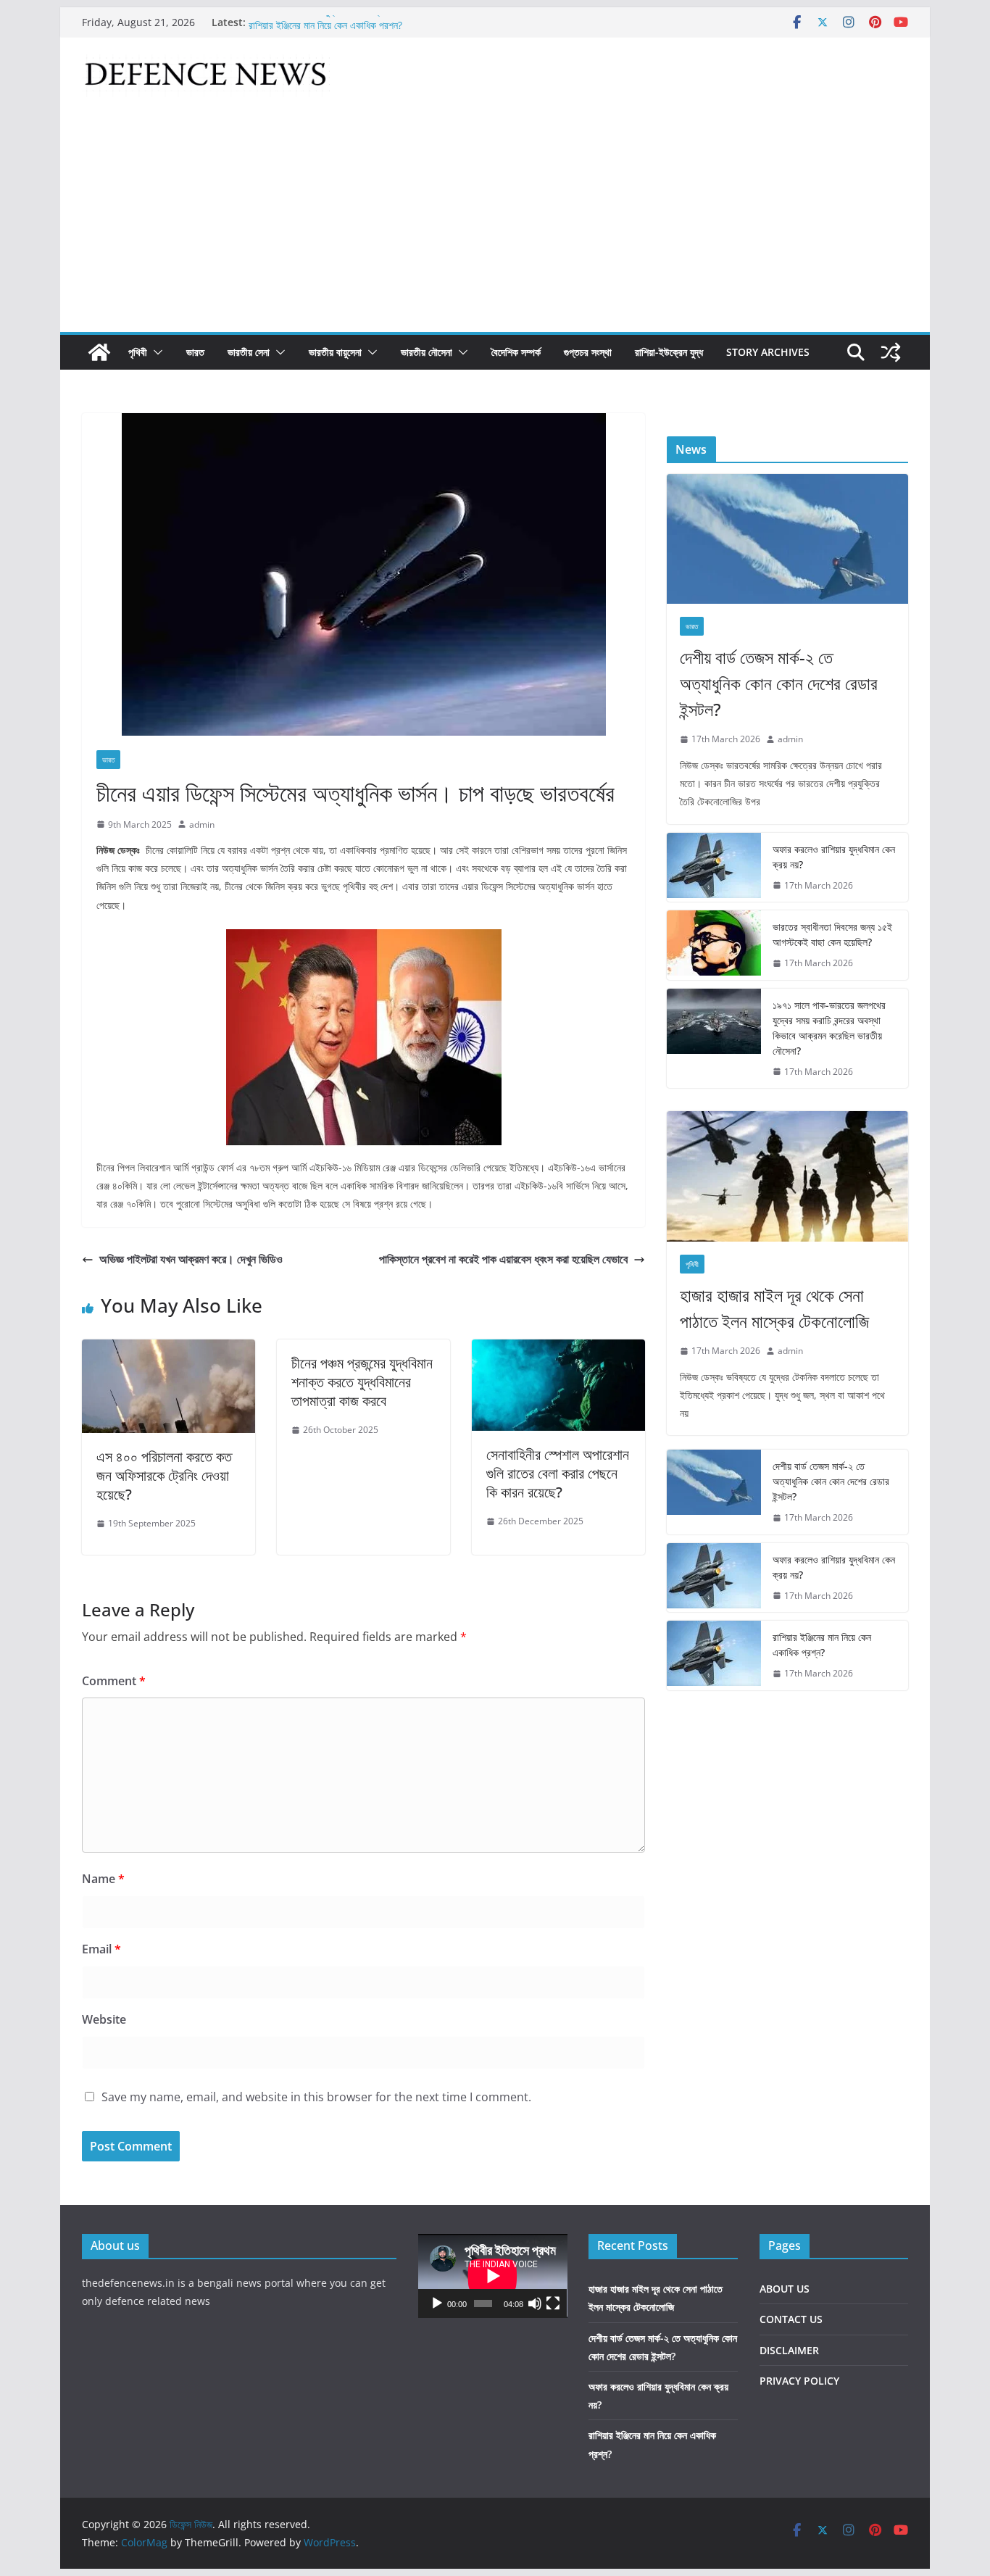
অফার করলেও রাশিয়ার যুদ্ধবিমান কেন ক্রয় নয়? (326, 22)
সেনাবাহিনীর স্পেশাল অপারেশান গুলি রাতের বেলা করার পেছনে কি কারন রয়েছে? (558, 1473)
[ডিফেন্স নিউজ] (99, 352)
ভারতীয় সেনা (249, 352)
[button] (155, 352)
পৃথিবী (138, 352)
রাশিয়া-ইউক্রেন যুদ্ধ (669, 352)
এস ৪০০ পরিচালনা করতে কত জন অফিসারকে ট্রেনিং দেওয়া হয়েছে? (164, 1475)
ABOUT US (785, 2289)
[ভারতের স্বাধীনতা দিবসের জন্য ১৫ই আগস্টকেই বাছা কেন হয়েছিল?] (714, 945)
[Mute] (535, 2303)
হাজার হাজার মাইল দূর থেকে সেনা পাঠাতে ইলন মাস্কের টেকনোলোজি (774, 1308)
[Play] (437, 2303)
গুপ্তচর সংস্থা (588, 352)
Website (104, 2019)
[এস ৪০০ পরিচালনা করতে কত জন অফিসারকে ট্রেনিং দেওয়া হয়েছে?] (169, 1350)
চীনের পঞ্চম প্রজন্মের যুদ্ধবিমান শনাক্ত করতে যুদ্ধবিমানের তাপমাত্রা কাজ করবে (362, 1382)
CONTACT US (791, 2319)
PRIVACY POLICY (799, 2381)
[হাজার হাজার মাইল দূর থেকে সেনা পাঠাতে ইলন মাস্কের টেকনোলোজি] (787, 1176)
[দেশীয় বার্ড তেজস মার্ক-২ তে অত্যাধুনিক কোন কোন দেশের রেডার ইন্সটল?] (787, 539)
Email (101, 1949)
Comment (114, 1681)
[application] (493, 2276)
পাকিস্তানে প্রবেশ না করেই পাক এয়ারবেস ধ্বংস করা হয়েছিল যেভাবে (503, 1259)
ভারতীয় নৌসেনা (427, 352)
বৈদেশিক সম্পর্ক (516, 352)
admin (202, 824)
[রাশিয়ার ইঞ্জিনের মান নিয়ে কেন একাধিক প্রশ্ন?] (714, 1655)
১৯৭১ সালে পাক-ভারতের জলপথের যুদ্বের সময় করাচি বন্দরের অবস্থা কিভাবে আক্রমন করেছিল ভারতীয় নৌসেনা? (829, 1028)
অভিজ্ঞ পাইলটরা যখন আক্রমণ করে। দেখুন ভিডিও (191, 1259)
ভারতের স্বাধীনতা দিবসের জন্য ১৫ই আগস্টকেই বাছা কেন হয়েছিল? (832, 934)
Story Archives (768, 352)
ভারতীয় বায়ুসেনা (335, 352)
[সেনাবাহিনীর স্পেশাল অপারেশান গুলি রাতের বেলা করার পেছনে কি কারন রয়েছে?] (558, 1350)
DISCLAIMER (789, 2350)
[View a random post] (891, 352)
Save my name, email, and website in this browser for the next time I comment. (316, 2097)
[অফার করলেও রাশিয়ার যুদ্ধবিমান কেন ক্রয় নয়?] (714, 868)
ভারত (195, 352)
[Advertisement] (495, 223)
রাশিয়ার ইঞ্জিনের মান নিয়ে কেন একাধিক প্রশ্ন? (822, 1645)
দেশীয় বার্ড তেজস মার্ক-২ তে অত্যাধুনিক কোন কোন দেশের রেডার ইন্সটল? (779, 683)
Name (103, 1879)
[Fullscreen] (553, 2303)
